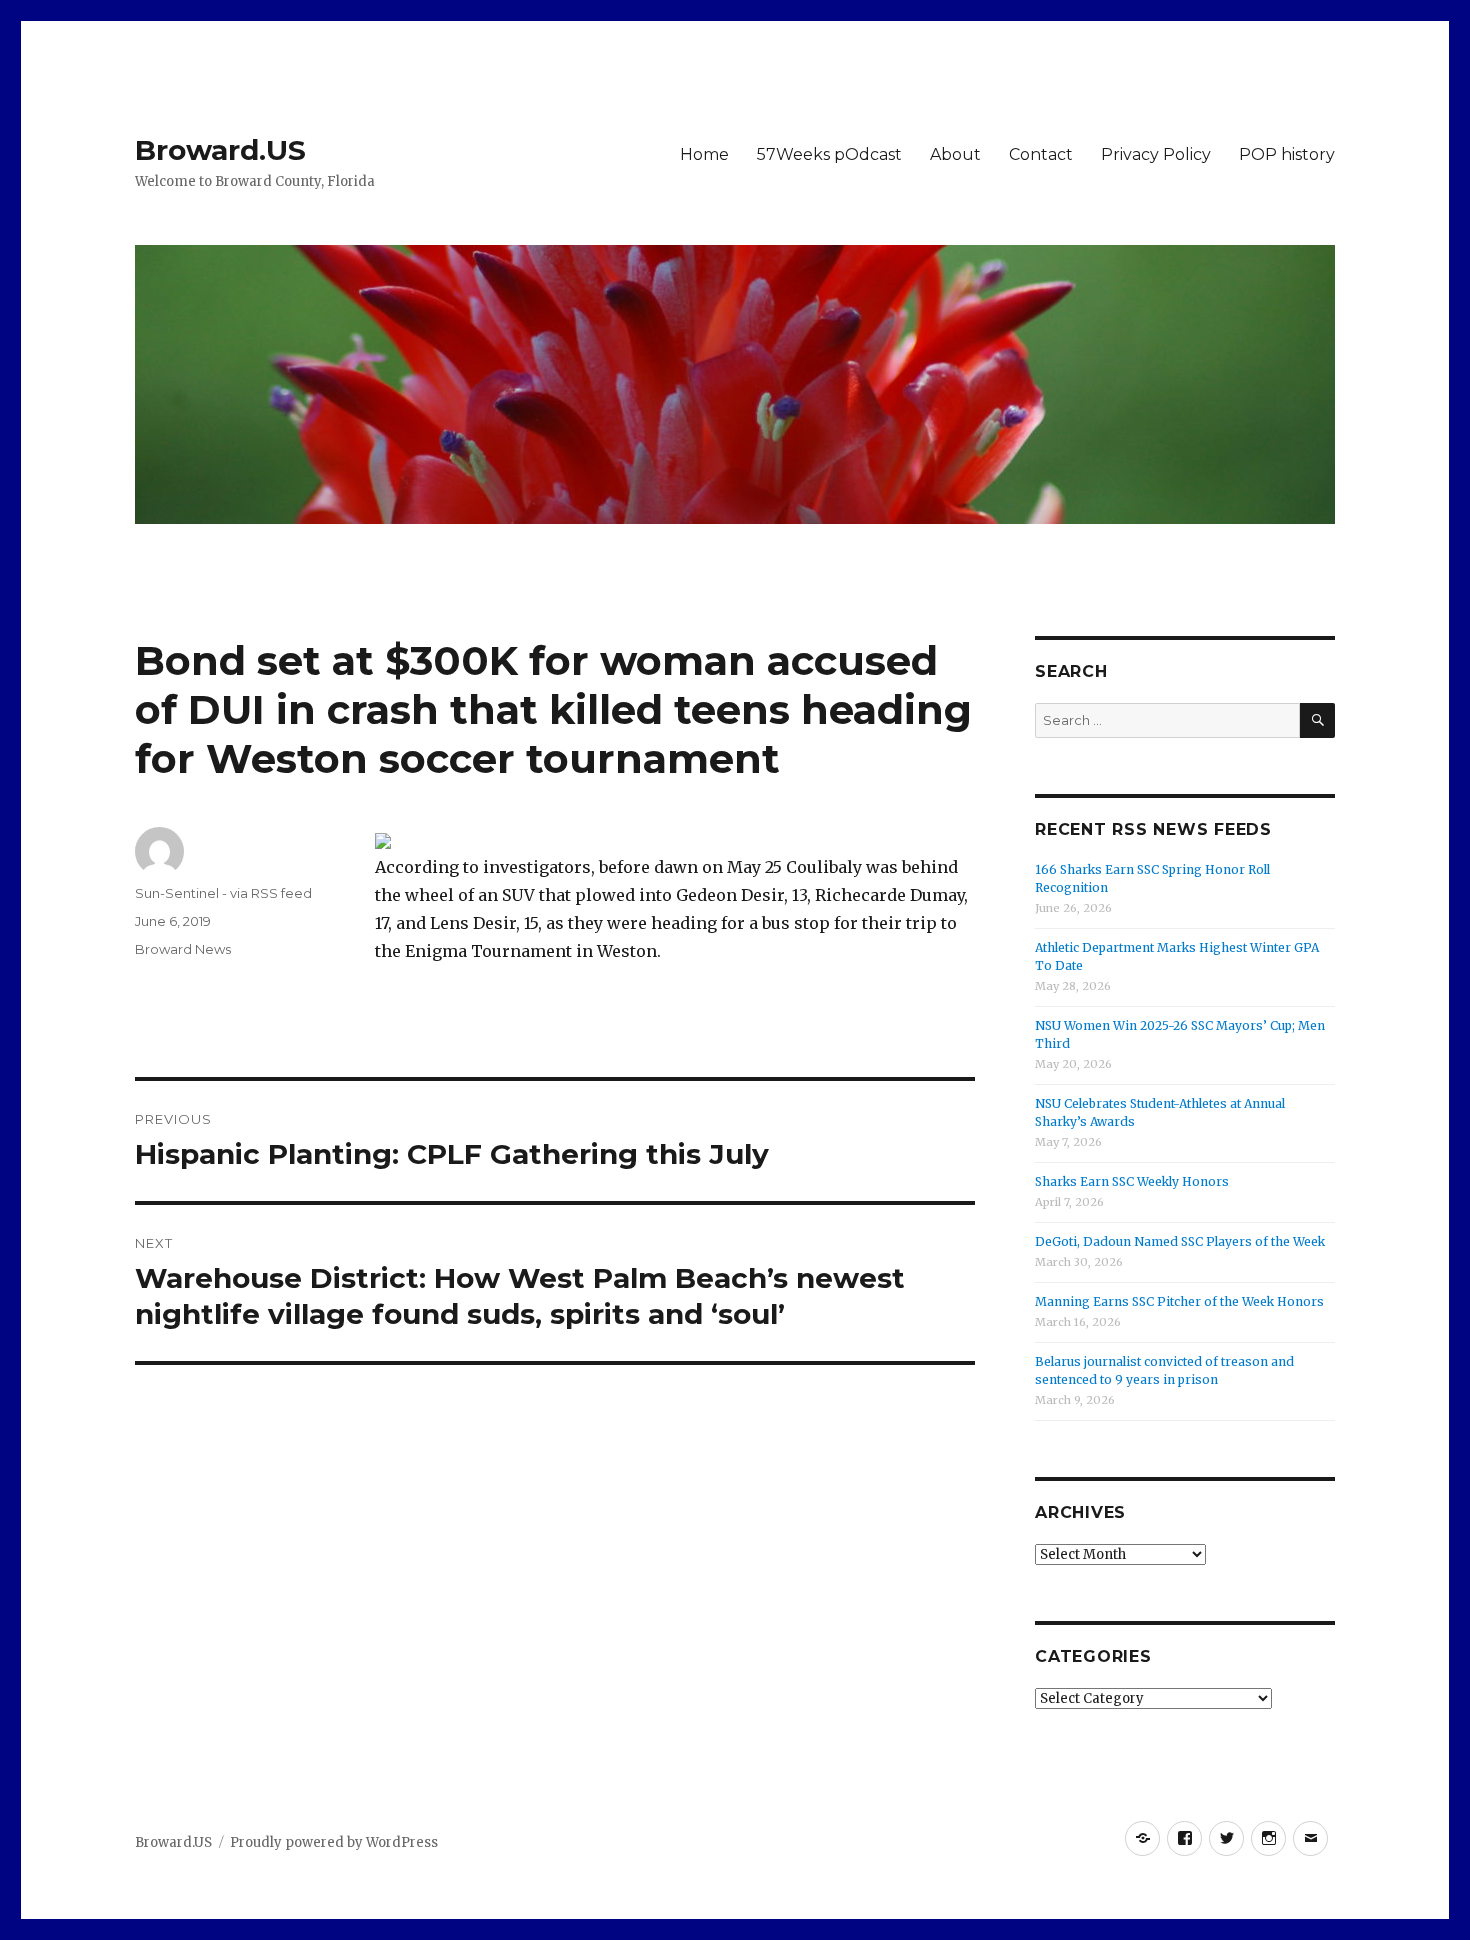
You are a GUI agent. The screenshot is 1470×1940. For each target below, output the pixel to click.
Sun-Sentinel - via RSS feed (223, 893)
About (955, 154)
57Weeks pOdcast (829, 154)
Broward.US (220, 150)
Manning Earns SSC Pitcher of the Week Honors (1179, 1301)
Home (704, 154)
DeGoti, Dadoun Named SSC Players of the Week (1180, 1241)
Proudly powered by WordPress (334, 1842)
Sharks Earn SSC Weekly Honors (1132, 1181)
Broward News (183, 949)
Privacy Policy (1156, 154)
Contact (1041, 154)
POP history (1287, 154)
